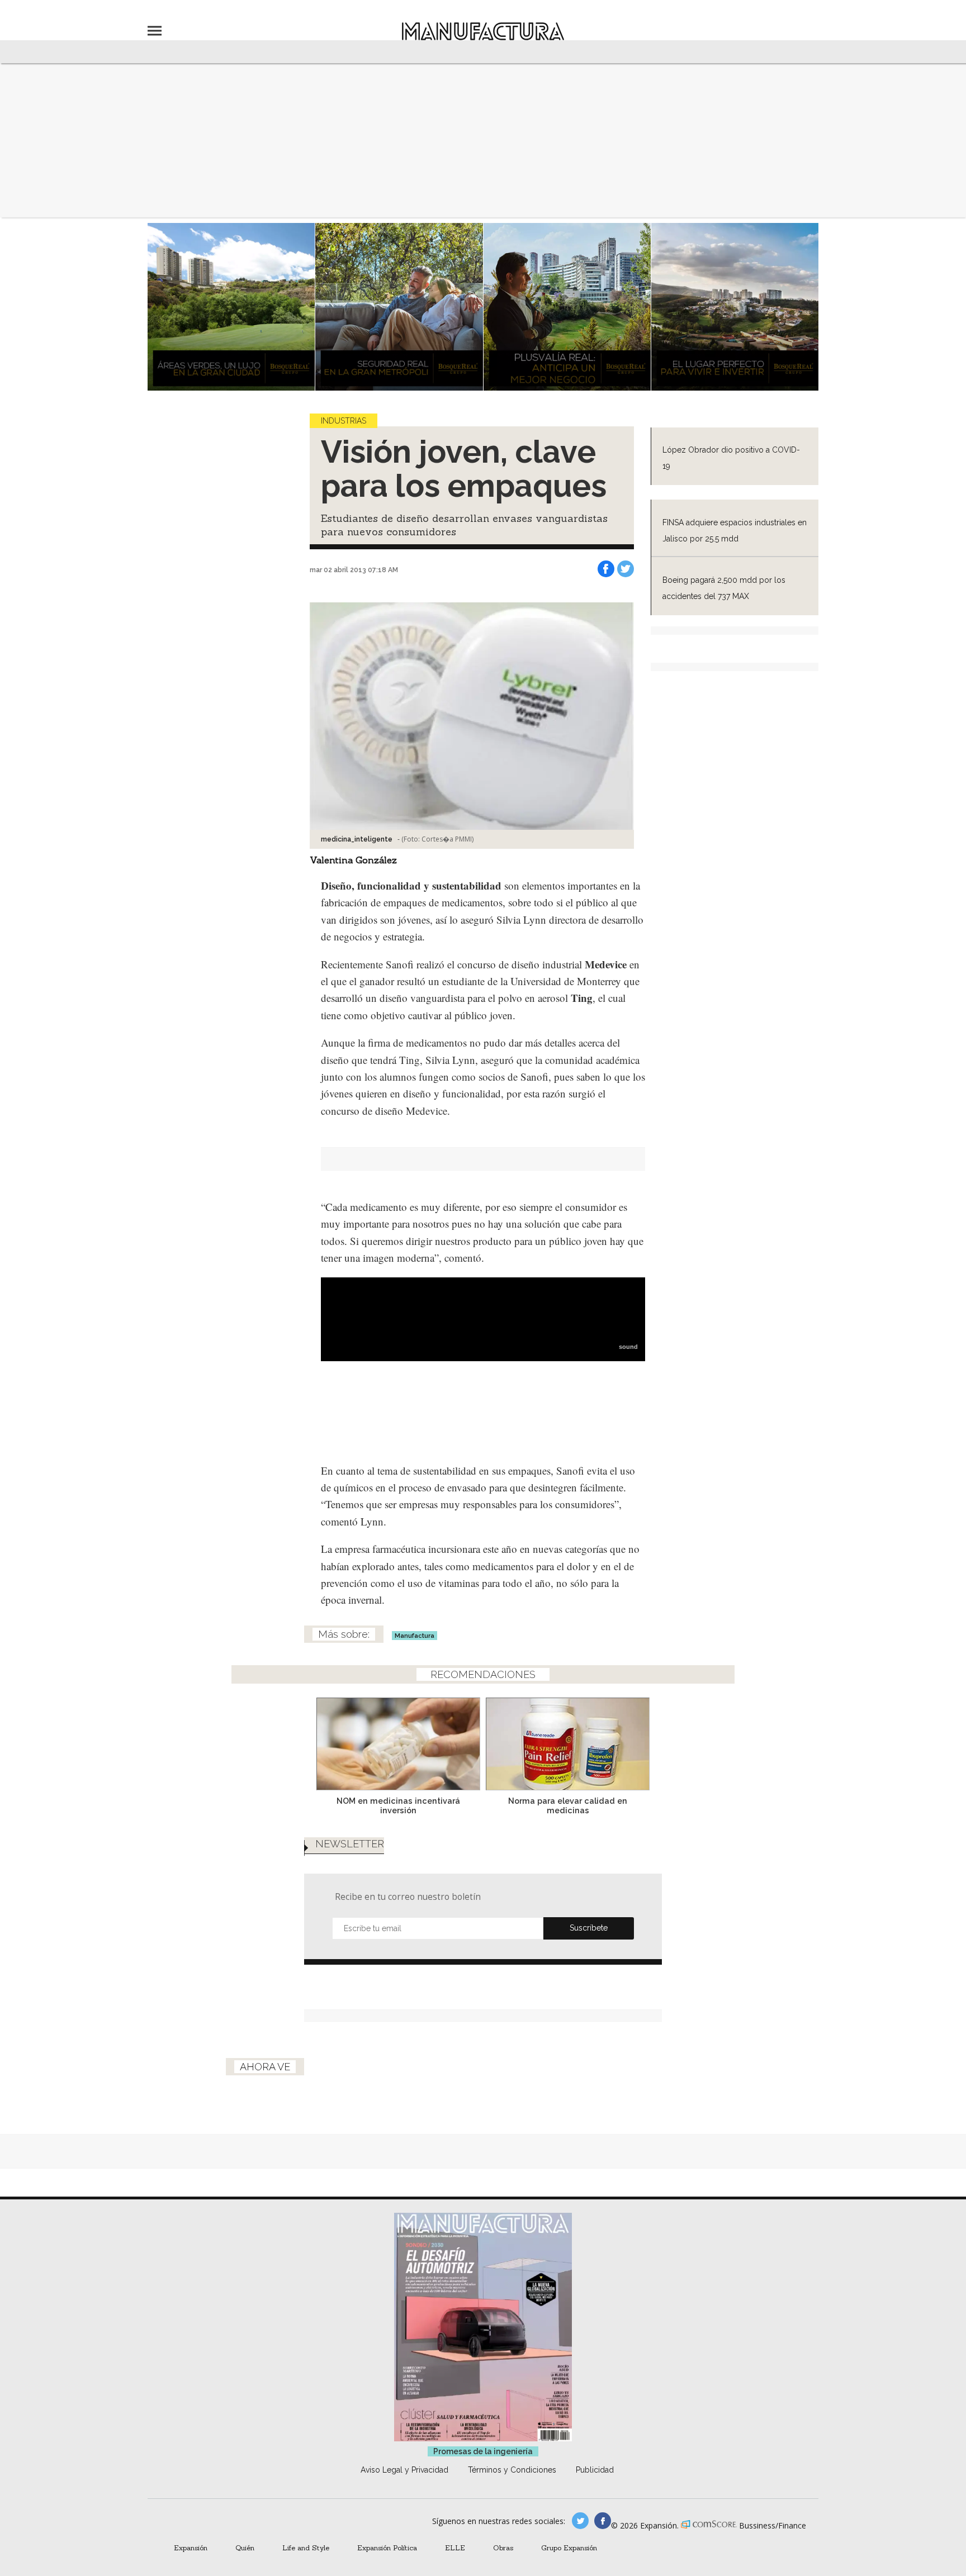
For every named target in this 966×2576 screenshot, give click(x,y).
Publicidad (595, 2470)
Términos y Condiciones (512, 2470)
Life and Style (306, 2548)
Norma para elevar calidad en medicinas (568, 1805)
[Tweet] (626, 569)
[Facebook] (606, 569)
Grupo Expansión (569, 2548)
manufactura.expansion (603, 2521)
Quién (245, 2548)
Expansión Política (387, 2548)
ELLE (455, 2548)
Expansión (191, 2548)
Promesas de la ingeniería (483, 2451)
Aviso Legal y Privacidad (404, 2470)
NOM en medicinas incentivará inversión (398, 1805)
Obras (503, 2548)
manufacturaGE (580, 2521)
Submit (589, 1928)
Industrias (344, 421)
